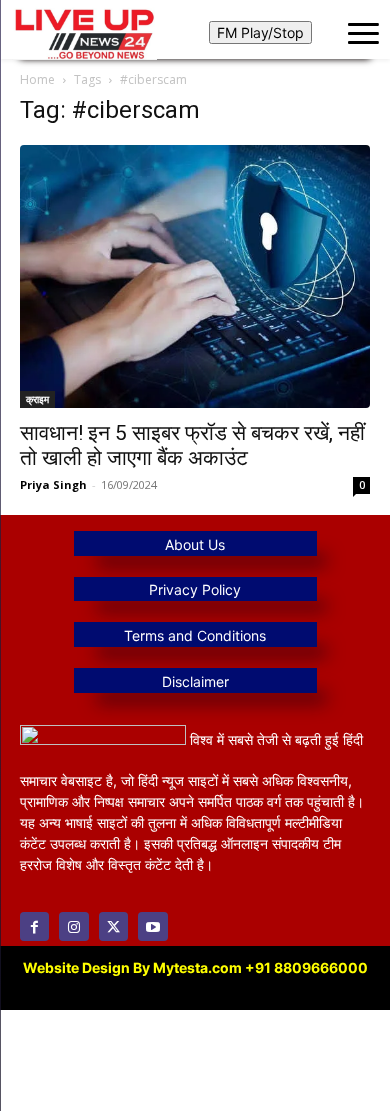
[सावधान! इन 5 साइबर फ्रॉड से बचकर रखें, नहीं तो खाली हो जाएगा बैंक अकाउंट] (195, 276)
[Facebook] (34, 926)
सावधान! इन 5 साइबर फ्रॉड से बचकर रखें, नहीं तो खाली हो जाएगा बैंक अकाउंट (192, 445)
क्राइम (37, 399)
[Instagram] (73, 926)
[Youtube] (152, 926)
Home (37, 79)
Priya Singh (53, 484)
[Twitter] (113, 926)
